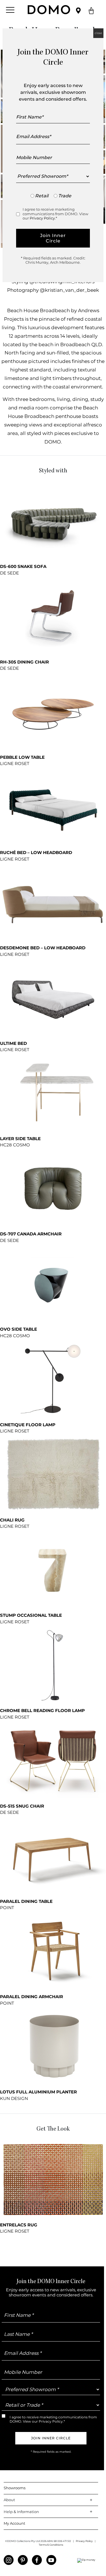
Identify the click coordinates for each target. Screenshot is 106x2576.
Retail (42, 196)
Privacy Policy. (43, 218)
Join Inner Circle (53, 238)
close (98, 33)
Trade (65, 196)
